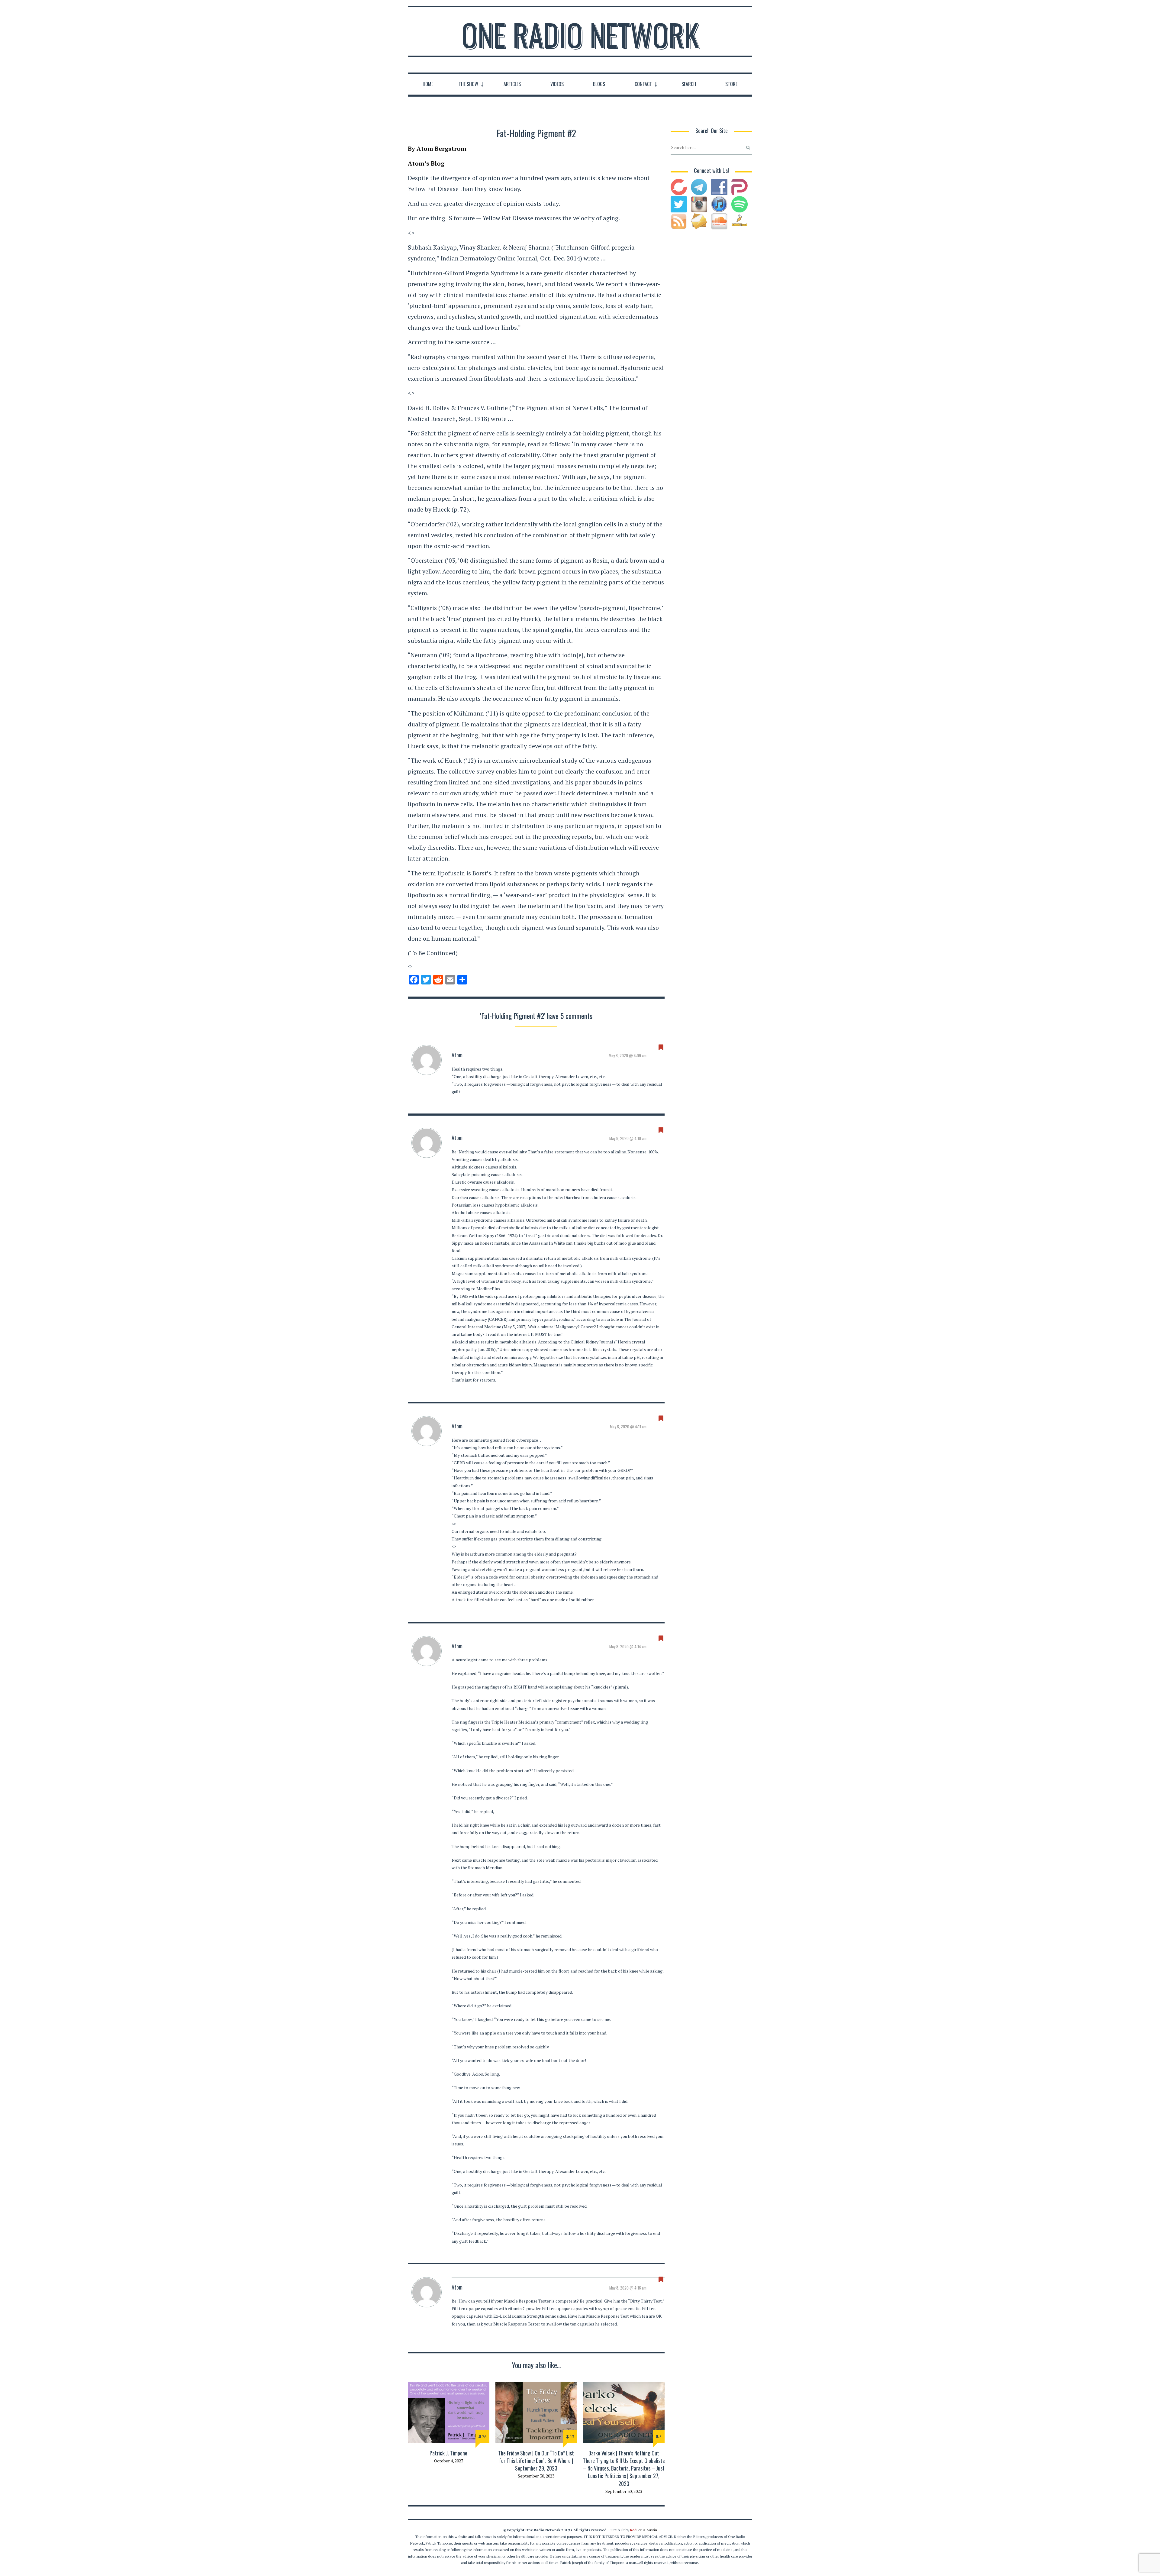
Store (731, 84)
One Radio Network (580, 34)
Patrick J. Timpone (448, 2453)
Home (428, 84)
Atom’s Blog (426, 163)
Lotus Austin (644, 2530)
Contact (643, 84)
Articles (512, 84)
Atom (457, 1055)
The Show (468, 84)
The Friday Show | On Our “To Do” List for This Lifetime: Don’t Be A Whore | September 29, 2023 (536, 2461)
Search (689, 84)
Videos (557, 84)
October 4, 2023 (449, 2461)
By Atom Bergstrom (437, 149)
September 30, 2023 (536, 2476)
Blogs (599, 84)
